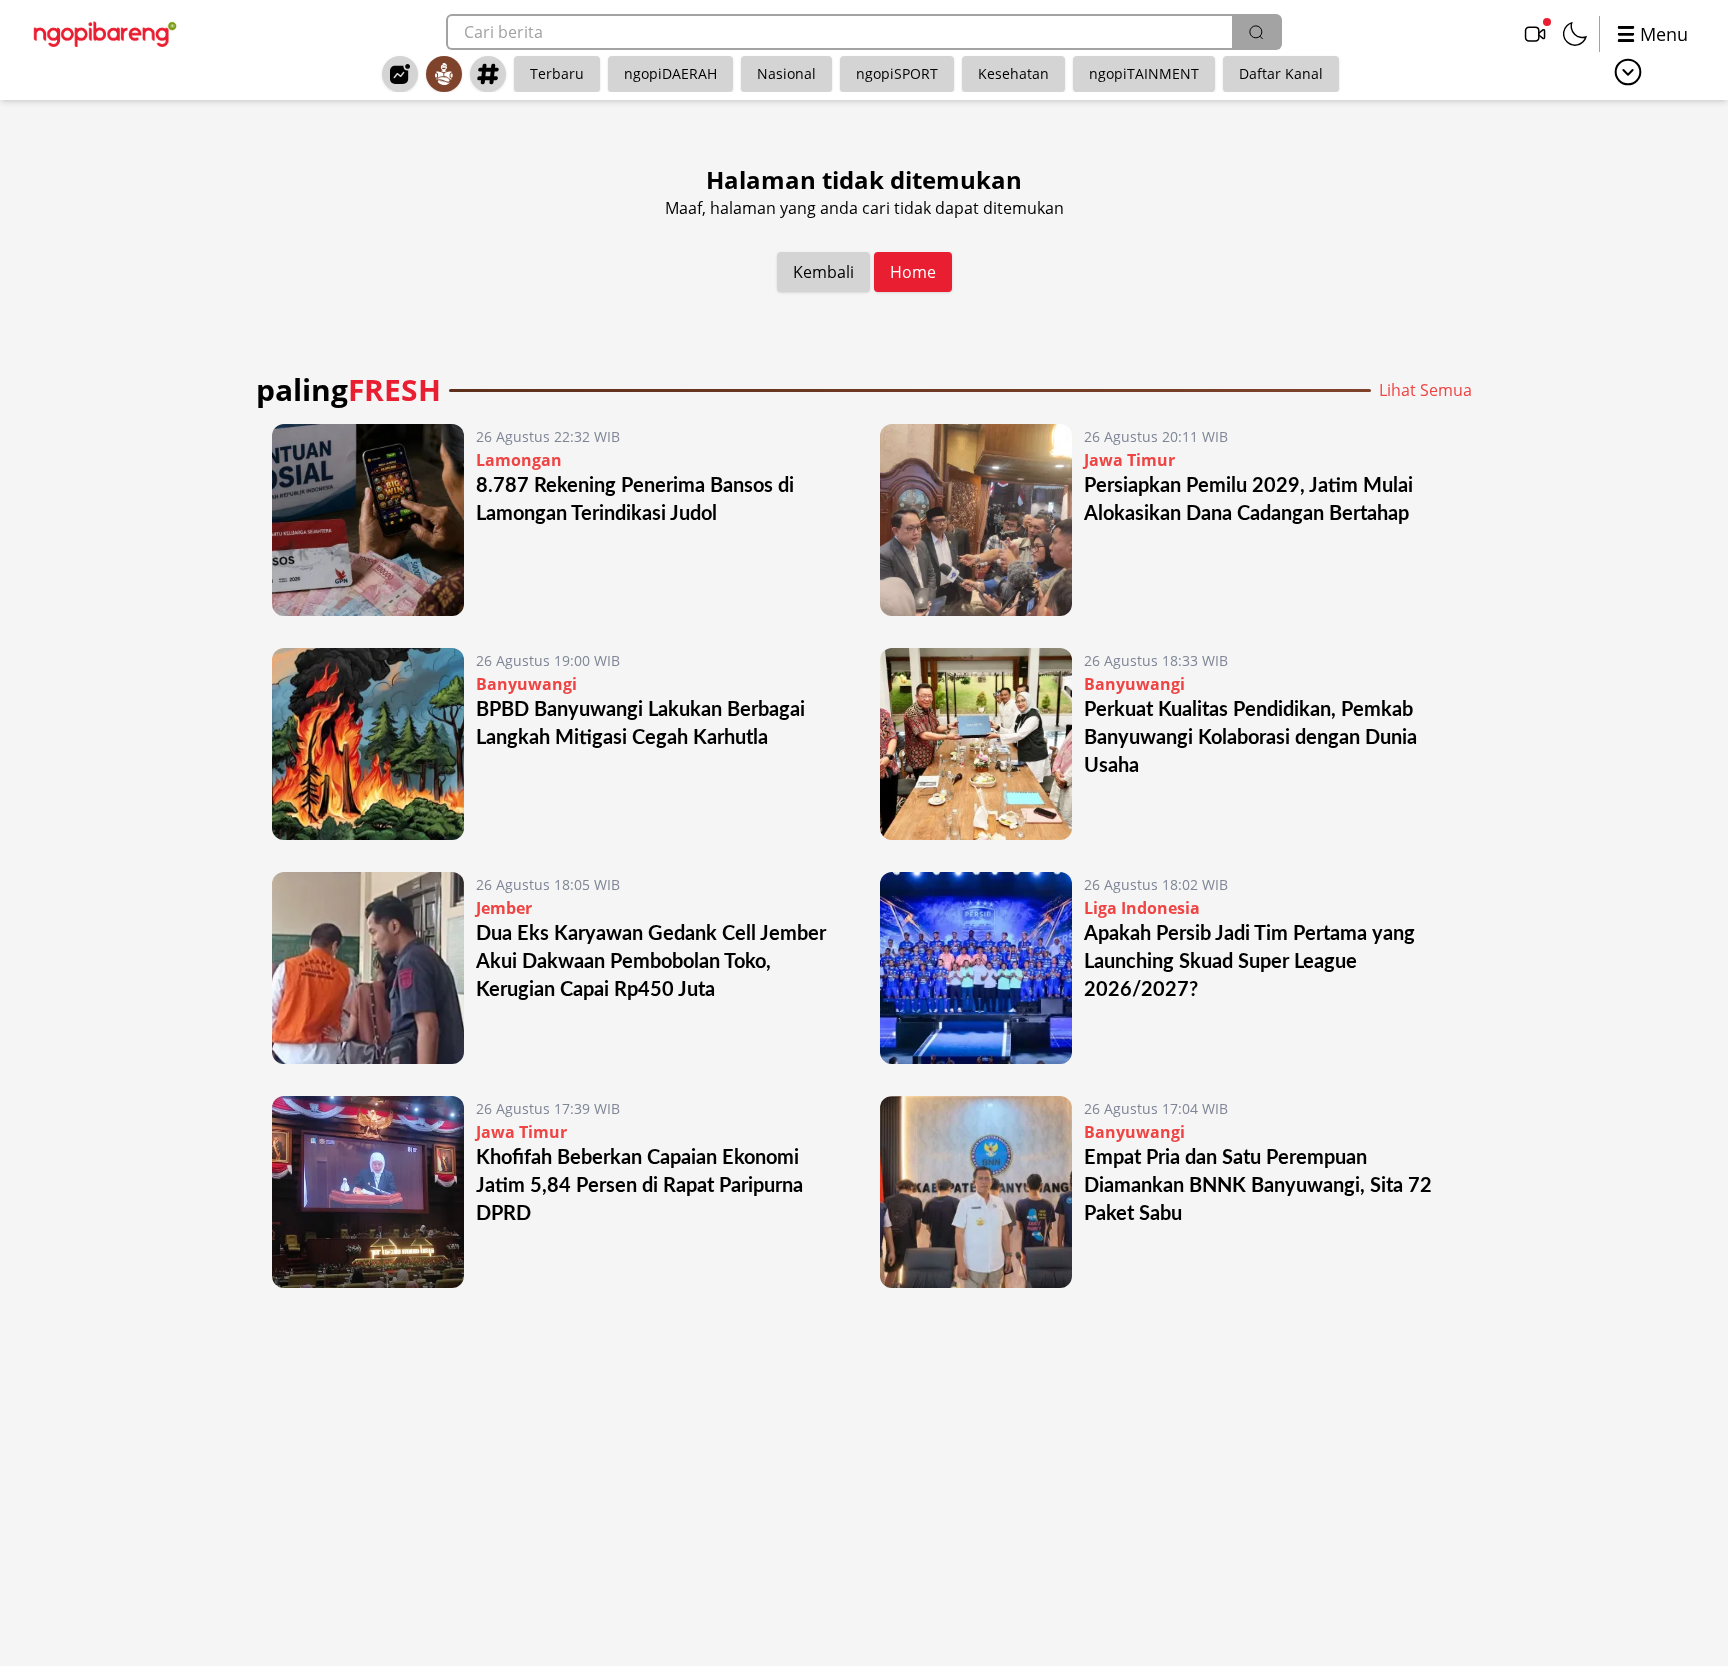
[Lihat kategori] (1628, 72)
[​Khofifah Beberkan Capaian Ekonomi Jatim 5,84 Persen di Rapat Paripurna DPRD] (368, 1192)
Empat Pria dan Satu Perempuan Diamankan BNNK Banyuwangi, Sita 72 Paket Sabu (1258, 1186)
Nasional (786, 73)
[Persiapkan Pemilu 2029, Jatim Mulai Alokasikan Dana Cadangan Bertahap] (976, 520)
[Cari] (1256, 32)
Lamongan (519, 460)
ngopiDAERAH (670, 73)
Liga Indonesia (1142, 908)
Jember (504, 908)
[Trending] (400, 74)
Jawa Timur (1129, 460)
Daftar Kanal (1281, 73)
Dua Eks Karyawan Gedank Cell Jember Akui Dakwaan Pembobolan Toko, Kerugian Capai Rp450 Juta (651, 962)
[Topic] (488, 74)
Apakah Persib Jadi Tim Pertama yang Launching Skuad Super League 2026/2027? (1249, 962)
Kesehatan (1013, 73)
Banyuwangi (526, 684)
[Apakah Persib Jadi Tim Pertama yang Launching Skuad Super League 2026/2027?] (976, 968)
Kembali (823, 272)
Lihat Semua (1425, 390)
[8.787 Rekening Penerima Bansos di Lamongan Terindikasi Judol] (368, 520)
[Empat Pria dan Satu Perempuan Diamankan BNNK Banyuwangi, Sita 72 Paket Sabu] (976, 1192)
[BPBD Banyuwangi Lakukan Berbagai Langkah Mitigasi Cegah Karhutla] (368, 744)
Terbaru (557, 73)
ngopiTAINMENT (1144, 73)
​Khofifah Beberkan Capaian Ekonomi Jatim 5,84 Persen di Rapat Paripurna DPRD (639, 1186)
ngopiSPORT (897, 73)
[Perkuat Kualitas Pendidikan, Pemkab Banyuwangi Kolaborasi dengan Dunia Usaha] (976, 744)
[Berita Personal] (444, 74)
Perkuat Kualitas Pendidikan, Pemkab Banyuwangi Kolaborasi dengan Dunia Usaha (1250, 738)
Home (913, 272)
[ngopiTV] (1535, 34)
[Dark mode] (1575, 34)
